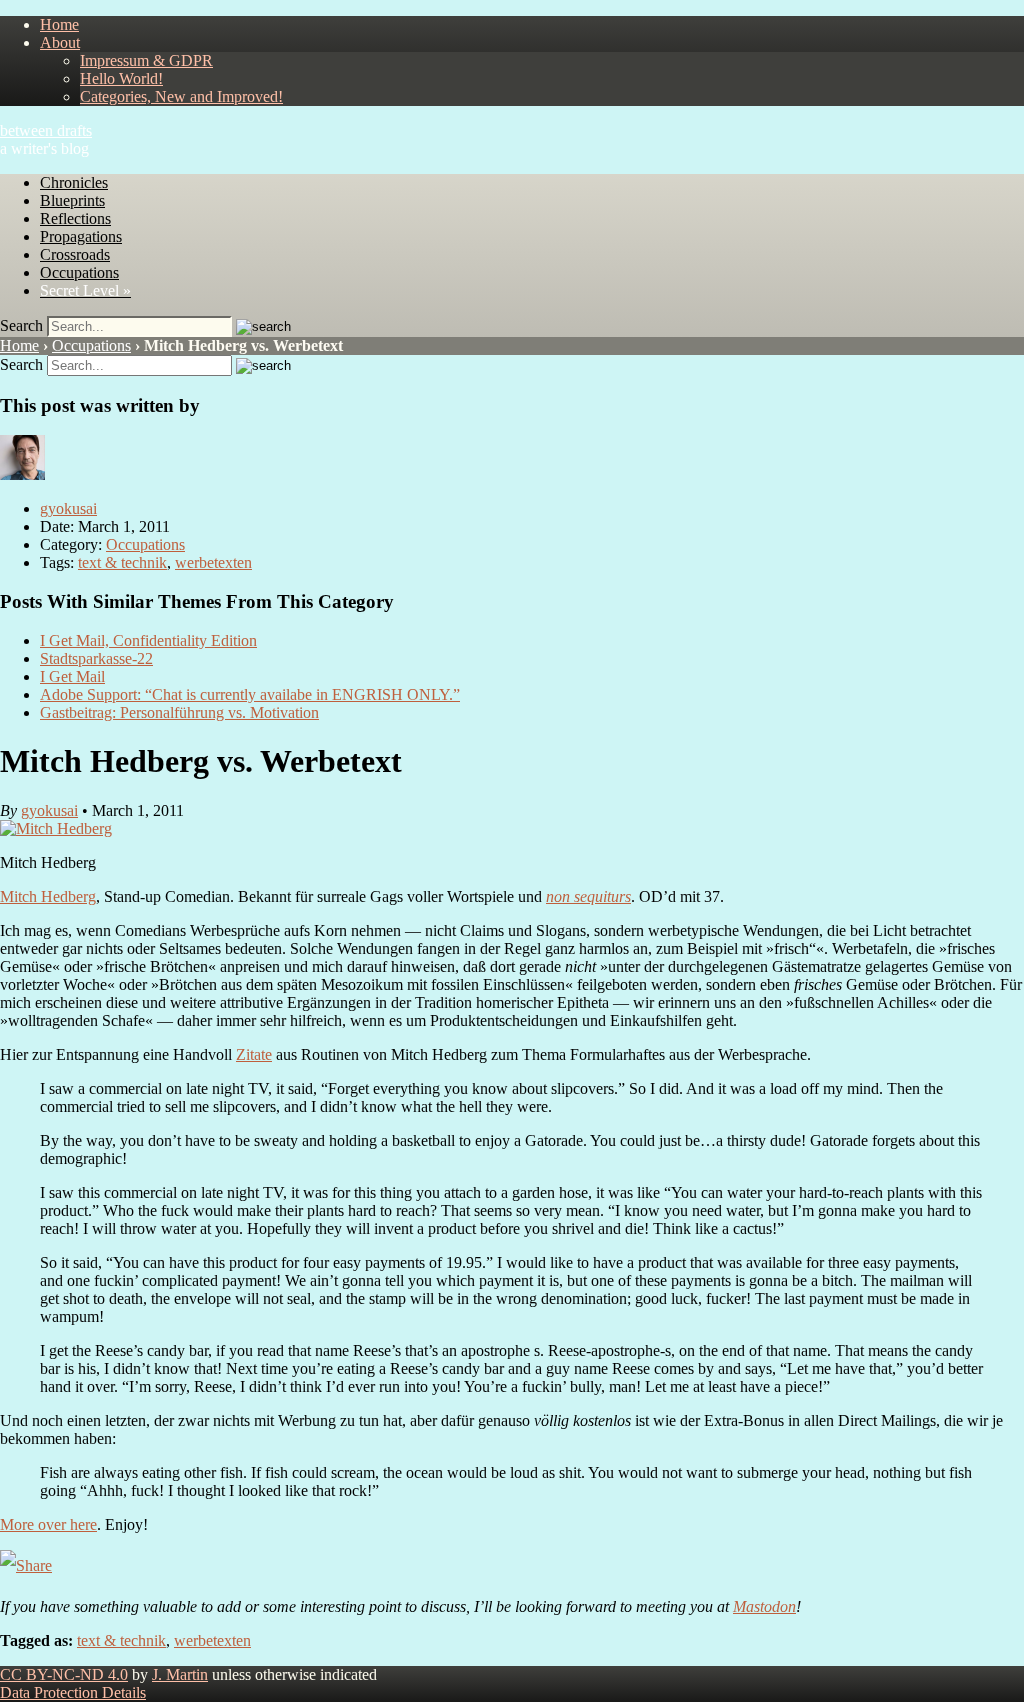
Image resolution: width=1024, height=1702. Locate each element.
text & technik (122, 562)
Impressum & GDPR (146, 60)
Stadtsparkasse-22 (96, 658)
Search (21, 325)
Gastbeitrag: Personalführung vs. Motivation (179, 712)
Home (59, 24)
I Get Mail (72, 676)
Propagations (81, 236)
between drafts (46, 130)
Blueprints (72, 200)
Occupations (79, 272)
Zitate (254, 1054)
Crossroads (75, 254)
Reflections (75, 218)
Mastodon (764, 1606)
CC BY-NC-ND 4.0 (64, 1674)
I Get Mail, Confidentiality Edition (148, 640)
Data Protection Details (73, 1692)
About (60, 42)
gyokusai (68, 508)
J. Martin (180, 1674)
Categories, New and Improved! (181, 96)
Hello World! (121, 78)
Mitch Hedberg (48, 896)
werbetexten (213, 562)
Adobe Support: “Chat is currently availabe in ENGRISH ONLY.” (250, 694)
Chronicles (74, 182)
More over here (48, 1524)
